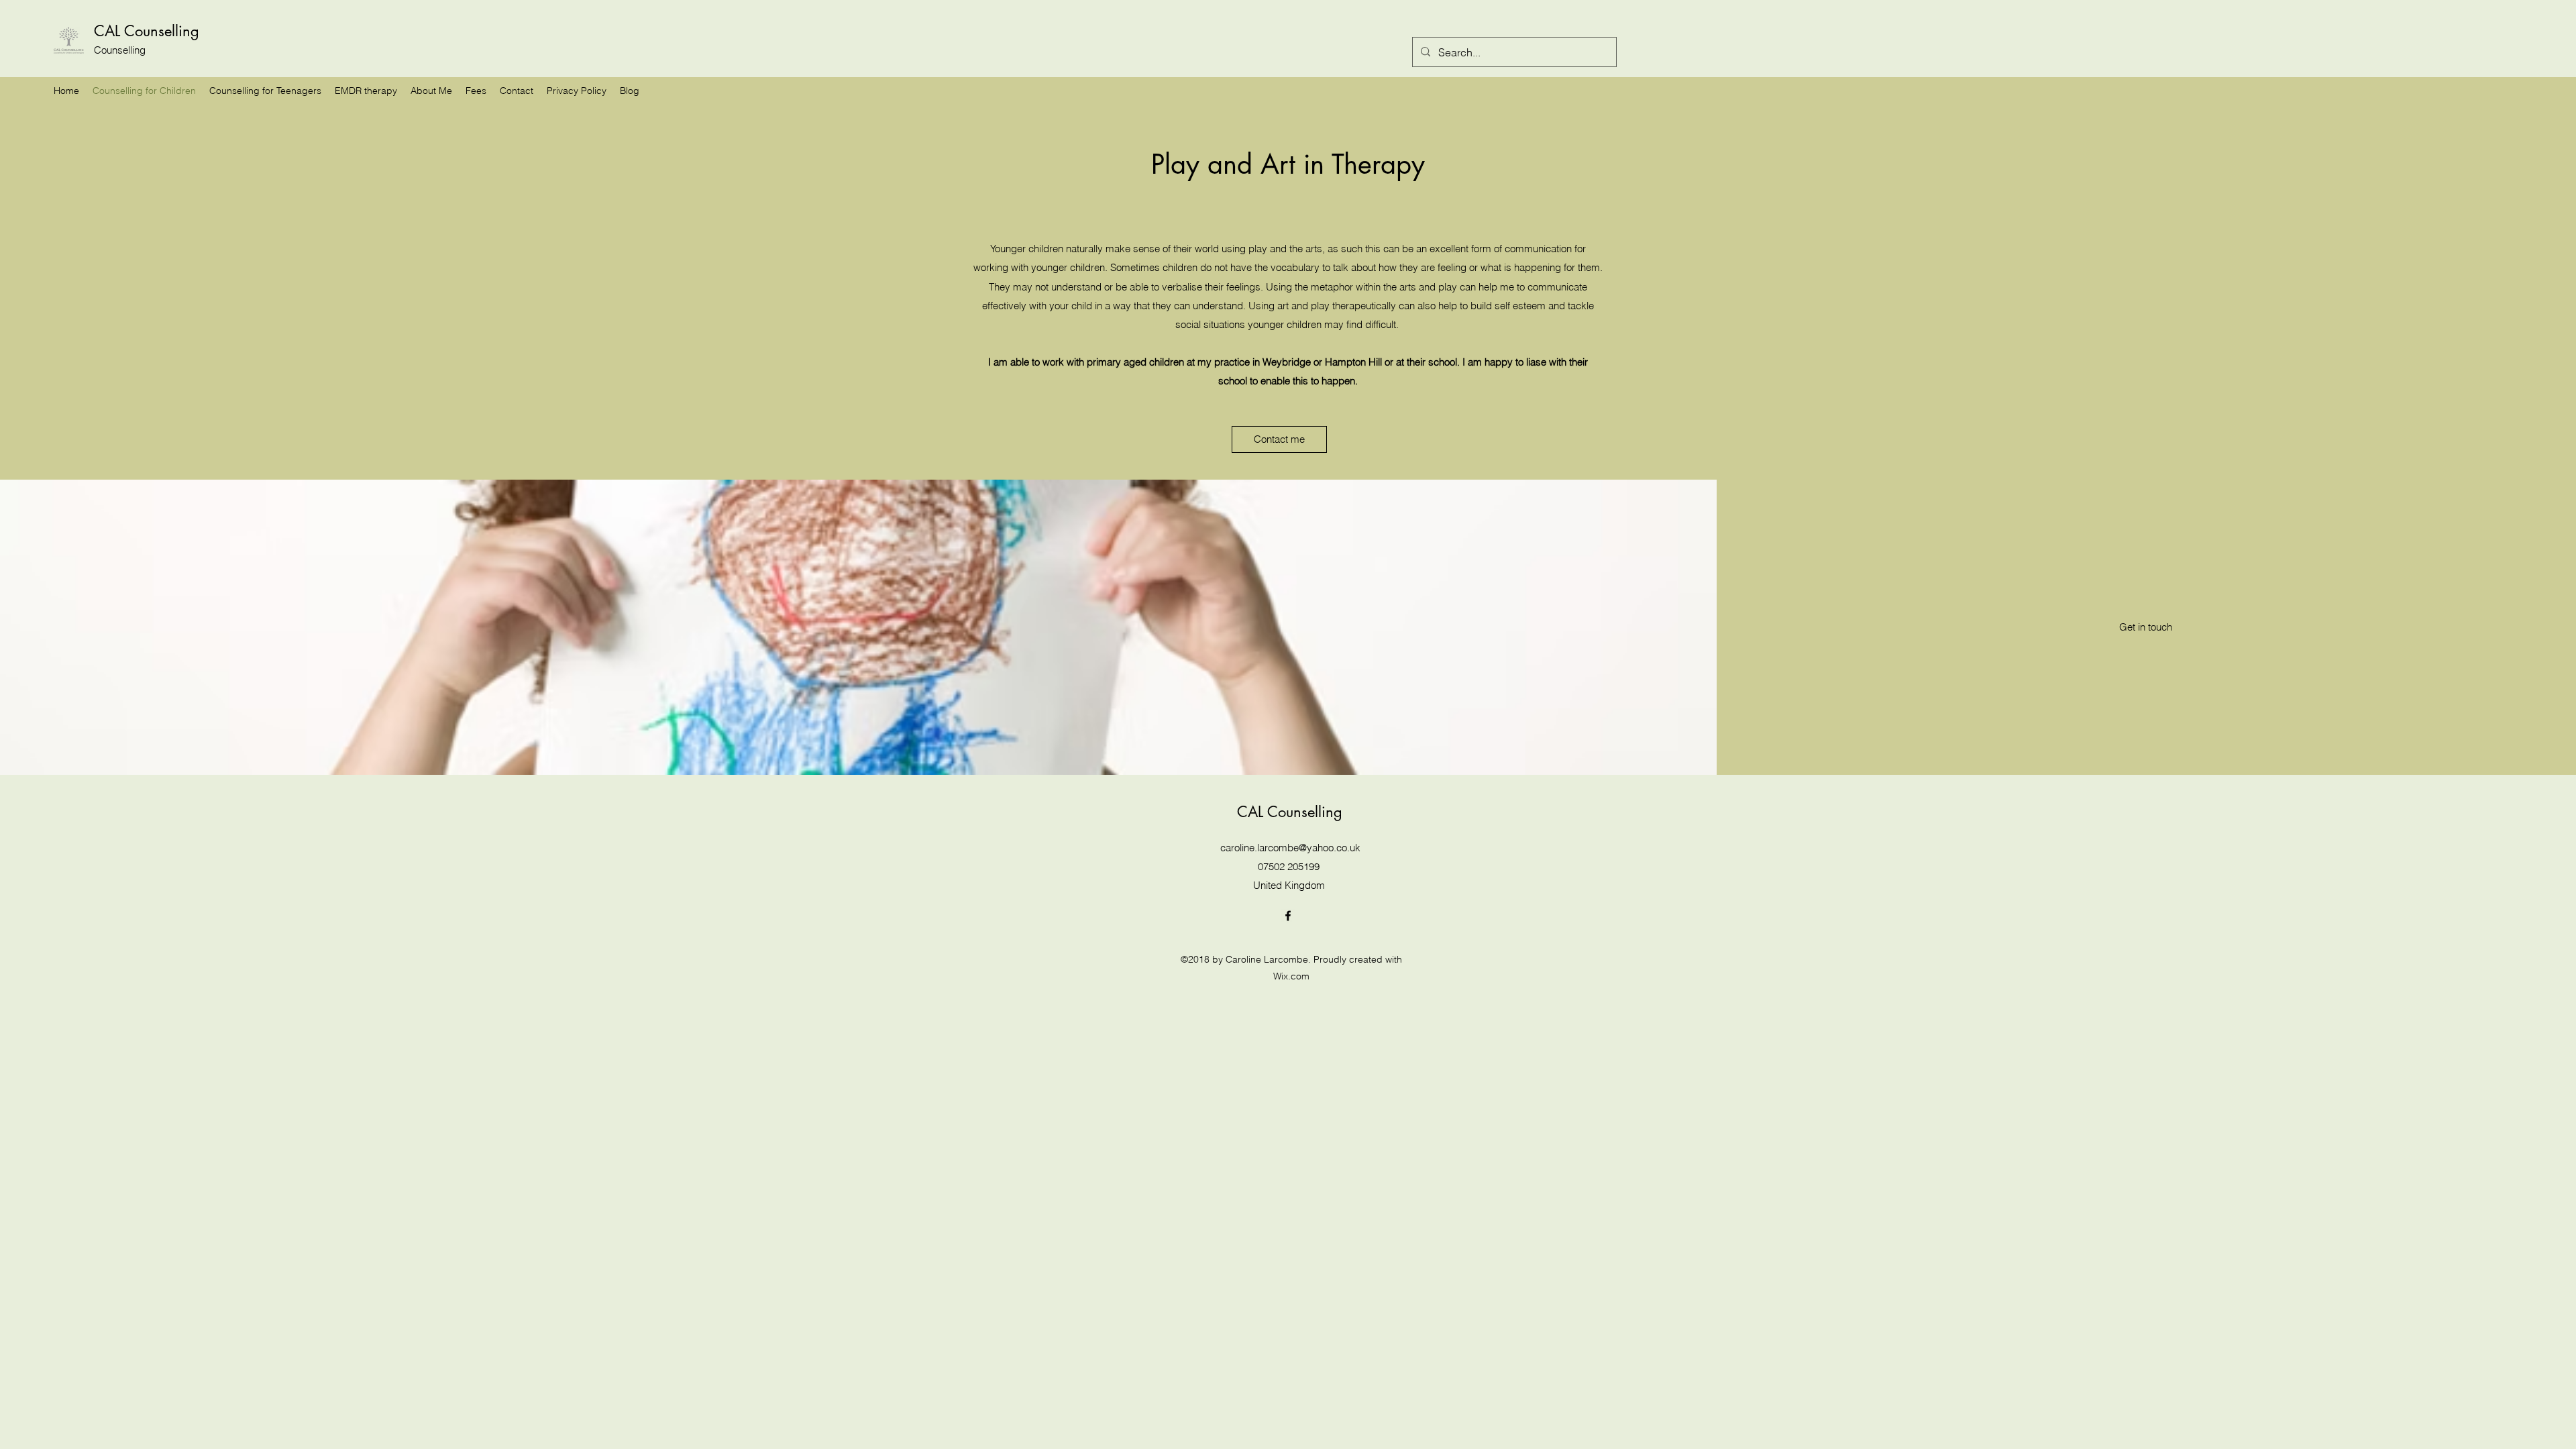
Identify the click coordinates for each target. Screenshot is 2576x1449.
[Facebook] (1288, 916)
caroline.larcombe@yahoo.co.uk (1290, 848)
